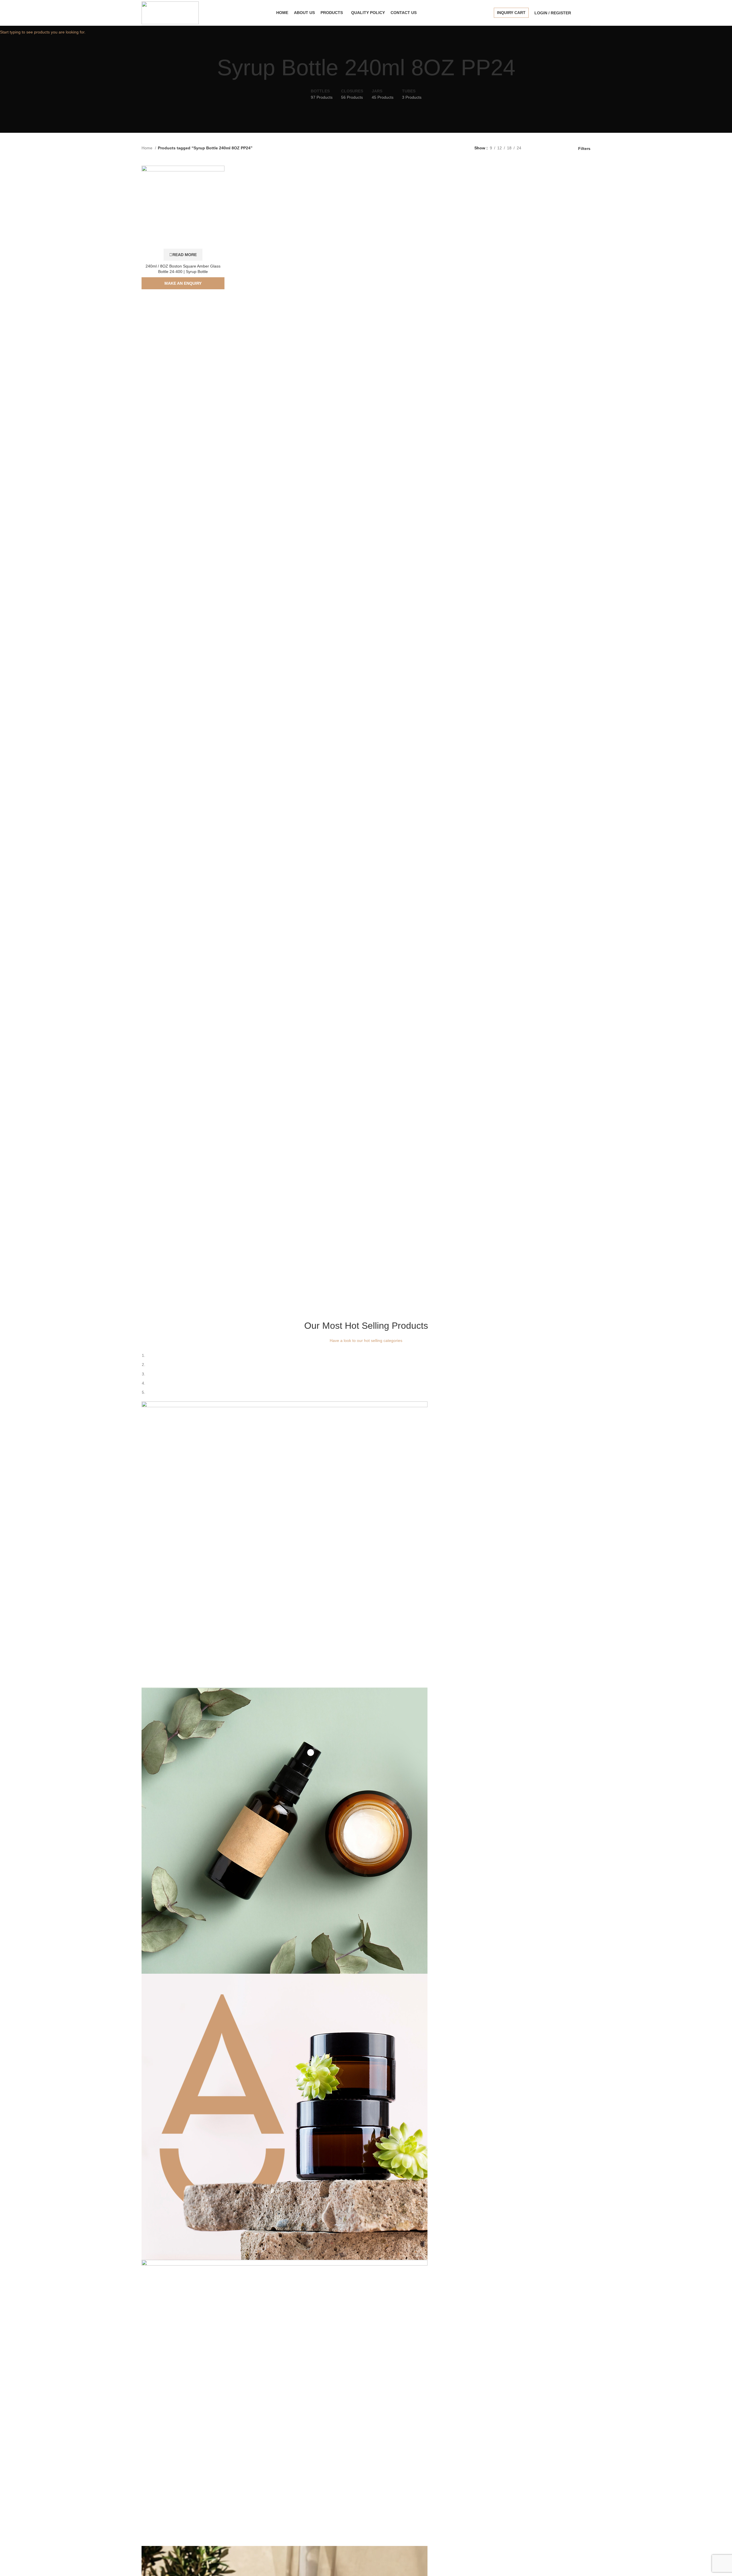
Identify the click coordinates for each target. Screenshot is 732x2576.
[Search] (578, 13)
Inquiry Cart (511, 13)
